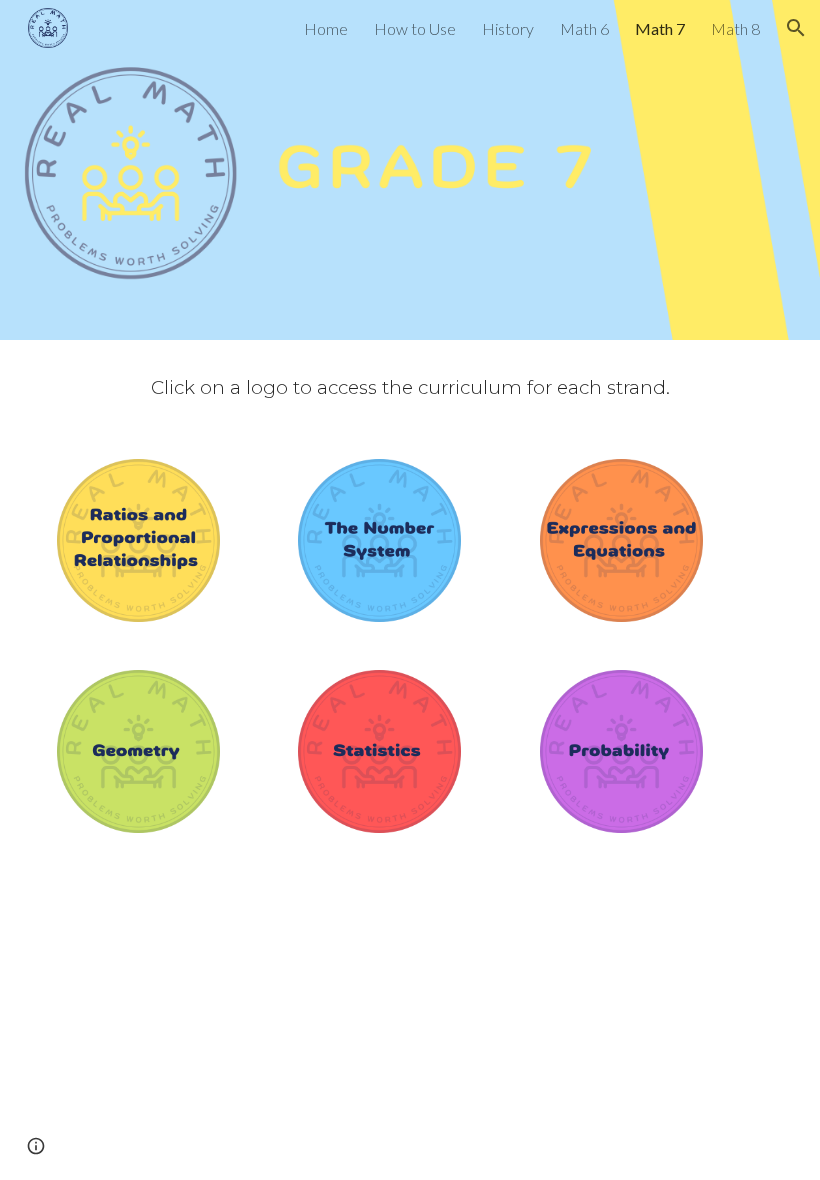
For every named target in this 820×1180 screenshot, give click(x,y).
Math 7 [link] (660, 28)
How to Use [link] (415, 28)
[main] (410, 387)
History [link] (508, 28)
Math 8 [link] (735, 28)
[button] (796, 28)
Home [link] (326, 28)
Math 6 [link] (584, 28)
